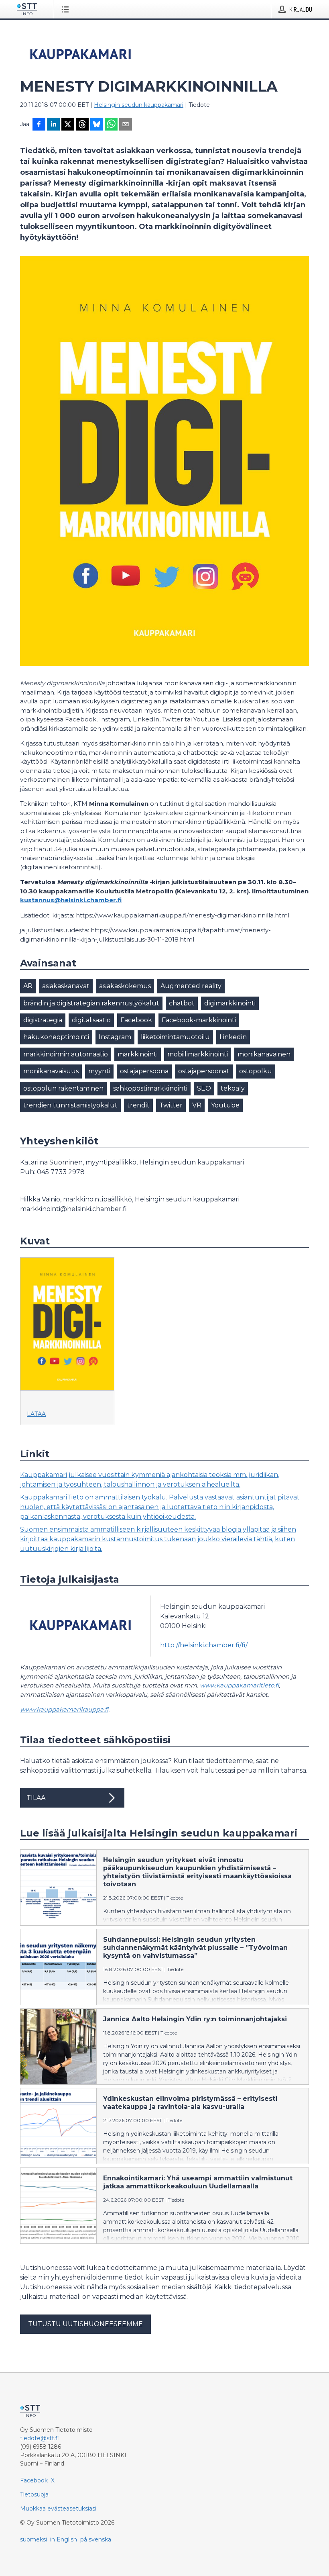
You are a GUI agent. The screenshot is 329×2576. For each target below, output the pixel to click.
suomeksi (34, 2539)
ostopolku (256, 1071)
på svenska (96, 2539)
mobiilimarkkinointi (198, 1054)
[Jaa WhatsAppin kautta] (111, 125)
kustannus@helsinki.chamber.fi (71, 900)
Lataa (36, 1414)
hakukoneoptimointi (56, 1037)
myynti (99, 1071)
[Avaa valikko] (67, 9)
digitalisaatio (91, 1020)
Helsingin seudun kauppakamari (139, 105)
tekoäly (233, 1088)
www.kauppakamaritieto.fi (239, 1685)
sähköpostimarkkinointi (150, 1088)
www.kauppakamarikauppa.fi (64, 1709)
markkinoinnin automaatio (66, 1054)
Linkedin (233, 1037)
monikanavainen (264, 1054)
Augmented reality (191, 986)
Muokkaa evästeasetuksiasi (58, 2509)
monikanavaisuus (51, 1071)
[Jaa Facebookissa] (39, 125)
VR (197, 1105)
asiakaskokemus (125, 986)
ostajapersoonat (204, 1071)
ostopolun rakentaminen (63, 1088)
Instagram (115, 1037)
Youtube (225, 1105)
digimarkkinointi (230, 1003)
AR (28, 986)
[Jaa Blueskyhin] (97, 125)
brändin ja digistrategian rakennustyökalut (91, 1003)
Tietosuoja (34, 2494)
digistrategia (43, 1020)
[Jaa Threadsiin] (82, 125)
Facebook (136, 1020)
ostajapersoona (144, 1071)
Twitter (171, 1105)
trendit (138, 1105)
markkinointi (138, 1054)
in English (64, 2539)
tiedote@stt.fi (40, 2438)
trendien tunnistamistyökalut (70, 1105)
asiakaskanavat (66, 986)
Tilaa (36, 1798)
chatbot (182, 1003)
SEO (204, 1088)
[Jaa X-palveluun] (68, 125)
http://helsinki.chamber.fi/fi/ (204, 1645)
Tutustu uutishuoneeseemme (85, 2324)
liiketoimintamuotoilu (175, 1037)
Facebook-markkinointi (199, 1020)
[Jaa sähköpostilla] (126, 125)
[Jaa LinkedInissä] (53, 125)
